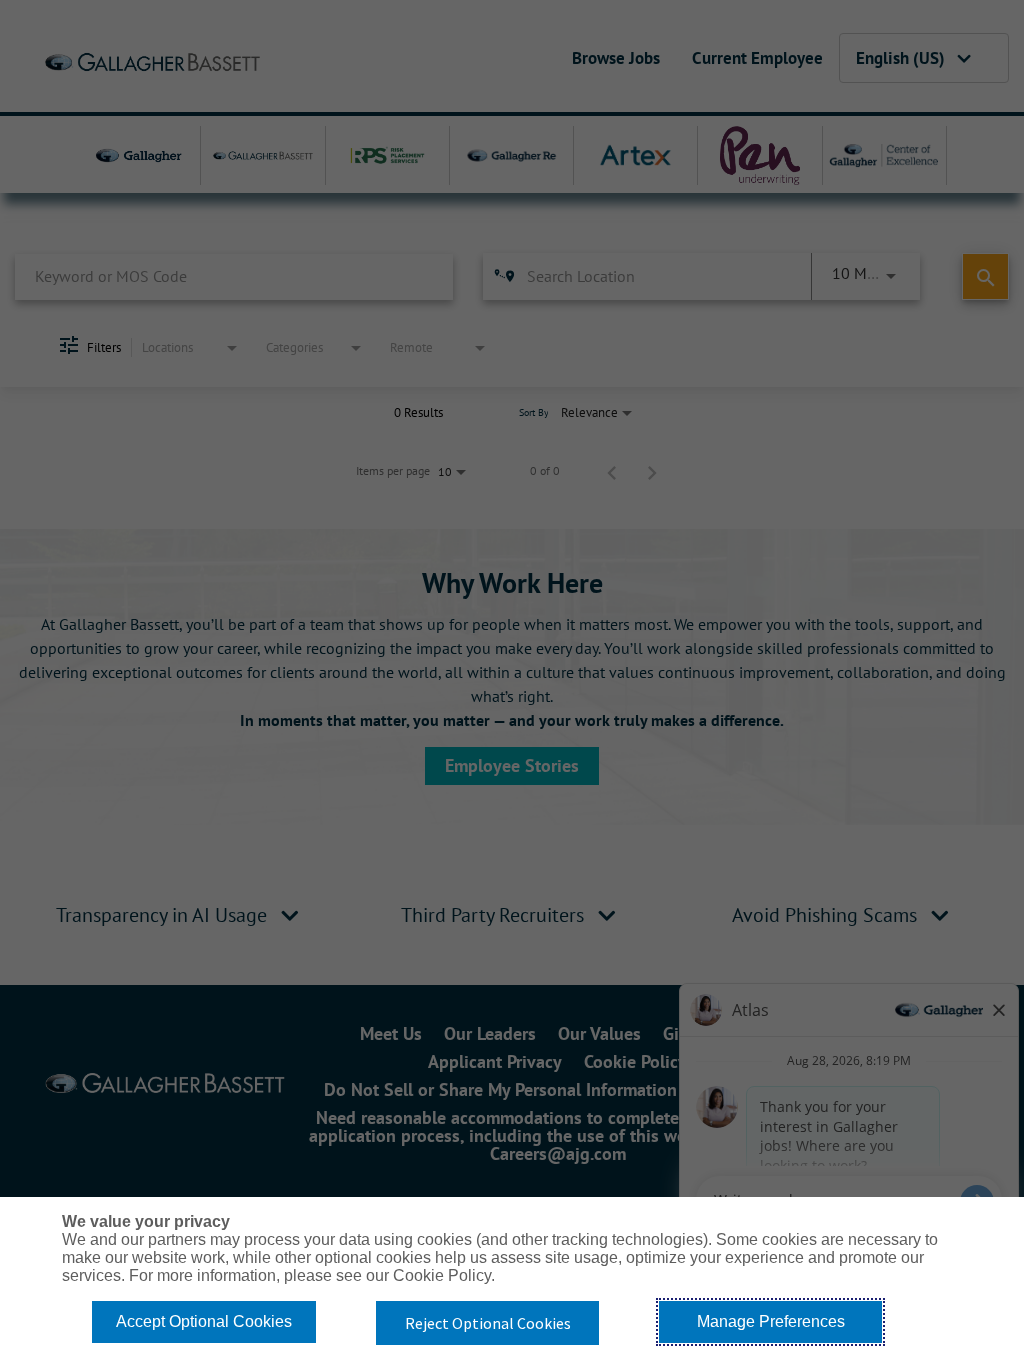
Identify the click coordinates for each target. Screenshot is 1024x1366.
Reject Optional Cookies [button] (488, 1323)
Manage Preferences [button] (771, 1321)
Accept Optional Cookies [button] (204, 1321)
